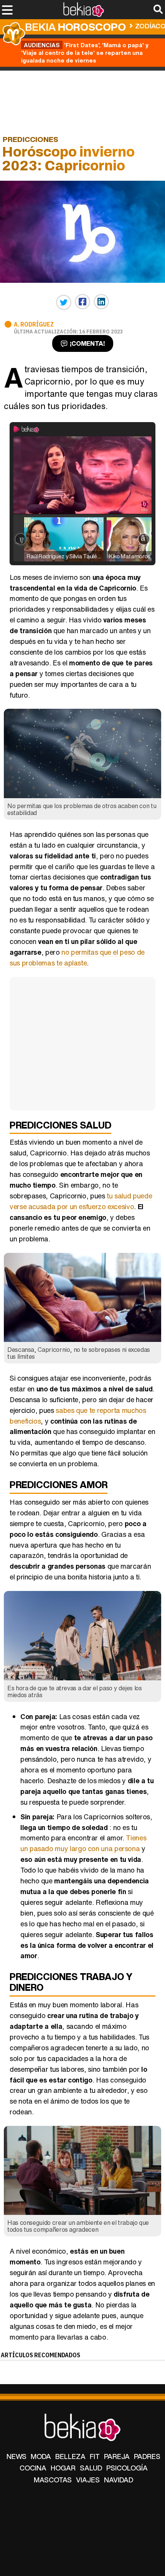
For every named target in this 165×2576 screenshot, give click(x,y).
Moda (41, 2456)
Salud (91, 2468)
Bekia (75, 27)
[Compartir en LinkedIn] (101, 302)
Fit (95, 2456)
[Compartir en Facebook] (82, 302)
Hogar (63, 2468)
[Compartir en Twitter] (64, 302)
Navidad (119, 2480)
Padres (147, 2456)
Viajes (88, 2480)
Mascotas (53, 2480)
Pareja (117, 2456)
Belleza (70, 2456)
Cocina (33, 2468)
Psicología (127, 2468)
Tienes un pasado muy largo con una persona (83, 1843)
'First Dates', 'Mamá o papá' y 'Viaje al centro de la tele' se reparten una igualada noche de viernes (85, 53)
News (16, 2456)
